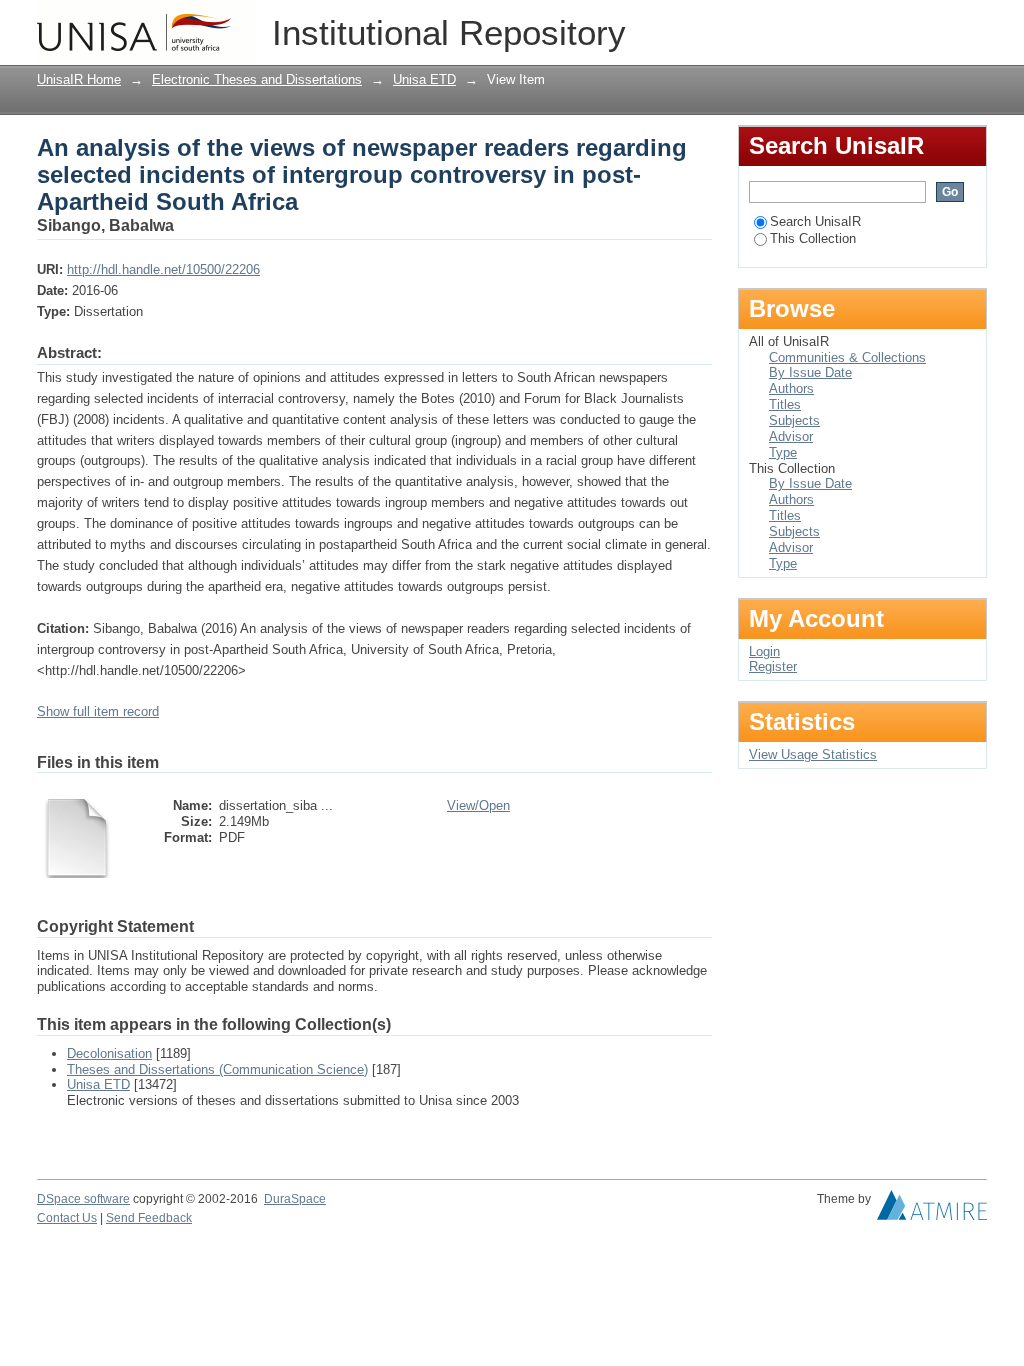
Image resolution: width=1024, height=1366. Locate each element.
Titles (785, 404)
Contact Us (67, 1218)
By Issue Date (810, 372)
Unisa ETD (424, 79)
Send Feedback (149, 1218)
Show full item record (98, 711)
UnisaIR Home (79, 79)
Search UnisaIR (815, 221)
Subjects (794, 420)
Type (783, 452)
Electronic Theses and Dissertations (257, 79)
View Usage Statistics (813, 754)
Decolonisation (109, 1053)
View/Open (478, 805)
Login (971, 24)
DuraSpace (295, 1199)
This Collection (813, 238)
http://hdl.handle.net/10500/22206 (163, 269)
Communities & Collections (847, 357)
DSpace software (83, 1199)
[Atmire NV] (932, 1210)
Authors (791, 388)
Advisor (791, 436)
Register (773, 666)
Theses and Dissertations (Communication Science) (217, 1069)
